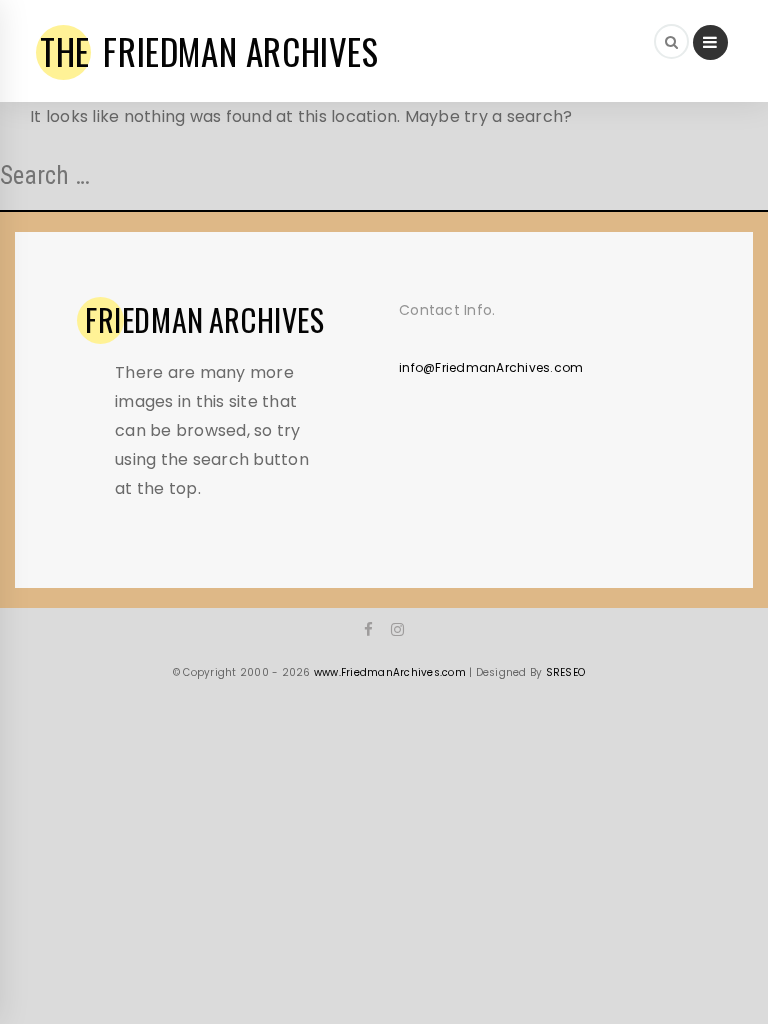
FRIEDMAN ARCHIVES (209, 51)
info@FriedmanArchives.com (491, 367)
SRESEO (566, 672)
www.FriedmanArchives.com (390, 672)
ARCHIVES (205, 320)
